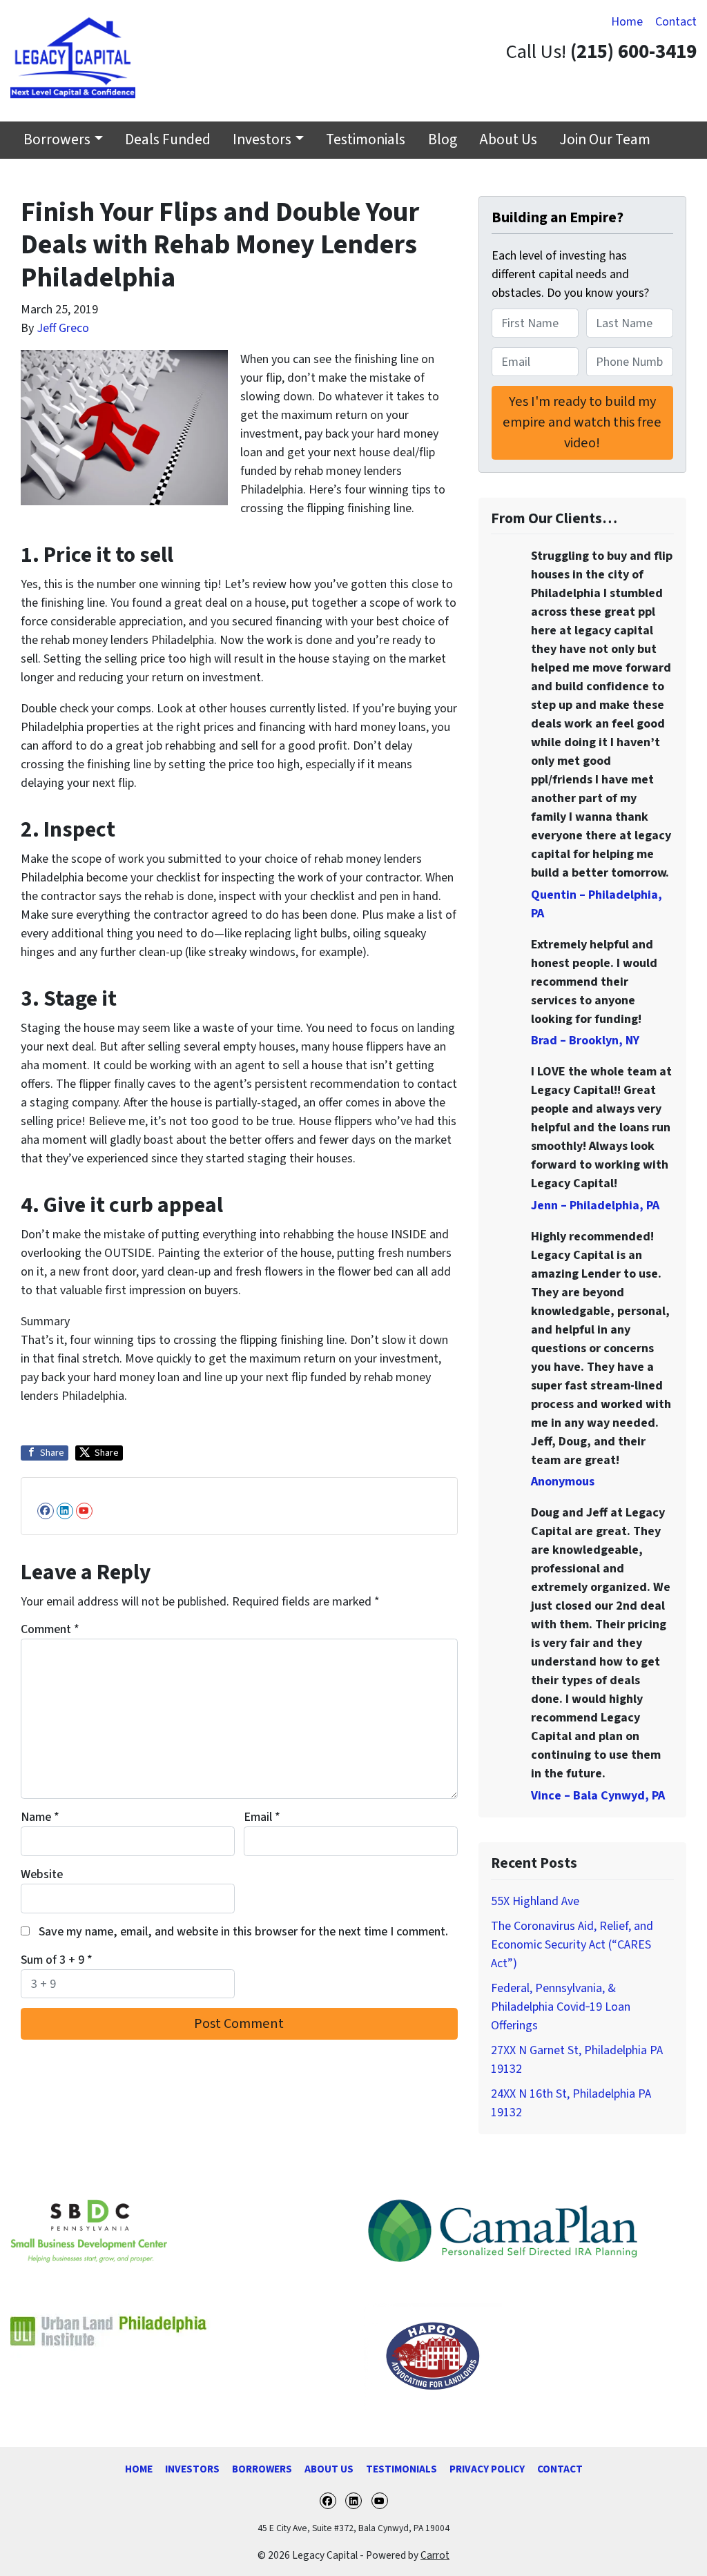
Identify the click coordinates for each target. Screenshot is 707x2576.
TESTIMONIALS (401, 2469)
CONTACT (560, 2469)
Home (627, 22)
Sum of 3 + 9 (57, 1960)
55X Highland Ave (535, 1901)
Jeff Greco (63, 328)
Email (262, 1817)
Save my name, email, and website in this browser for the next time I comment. (243, 1932)
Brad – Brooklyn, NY (585, 1041)
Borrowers (57, 140)
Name (40, 1817)
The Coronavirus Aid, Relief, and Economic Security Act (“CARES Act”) (572, 1945)
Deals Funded (168, 140)
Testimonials (366, 140)
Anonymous (563, 1482)
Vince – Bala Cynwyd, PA (598, 1796)
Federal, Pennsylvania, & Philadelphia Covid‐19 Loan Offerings (561, 2007)
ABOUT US (329, 2469)
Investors (262, 140)
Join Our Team (605, 140)
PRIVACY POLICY (487, 2469)
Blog (443, 140)
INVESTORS (192, 2469)
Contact (676, 22)
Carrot (435, 2555)
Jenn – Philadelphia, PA (595, 1206)
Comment (50, 1629)
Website (42, 1874)
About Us (508, 140)
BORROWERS (262, 2469)
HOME (139, 2469)
